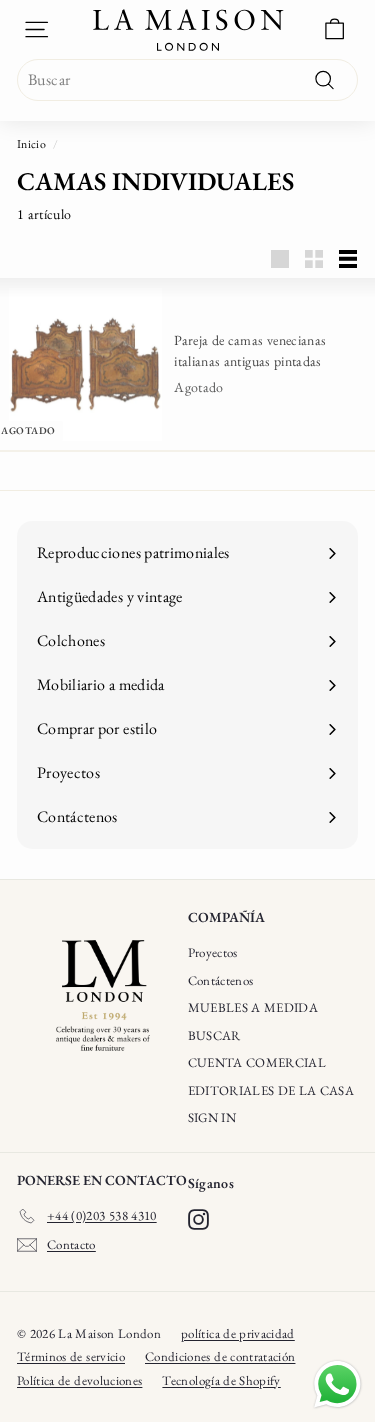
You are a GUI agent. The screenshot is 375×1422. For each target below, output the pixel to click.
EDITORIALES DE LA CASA (271, 1090)
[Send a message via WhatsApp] (337, 1384)
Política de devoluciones (79, 1380)
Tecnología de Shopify (221, 1380)
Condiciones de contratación (220, 1356)
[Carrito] (334, 29)
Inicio (31, 144)
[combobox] (187, 80)
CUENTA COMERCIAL (257, 1062)
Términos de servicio (71, 1356)
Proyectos (213, 952)
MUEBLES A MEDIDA (253, 1007)
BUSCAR (214, 1035)
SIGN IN (212, 1117)
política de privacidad (238, 1333)
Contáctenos (221, 980)
